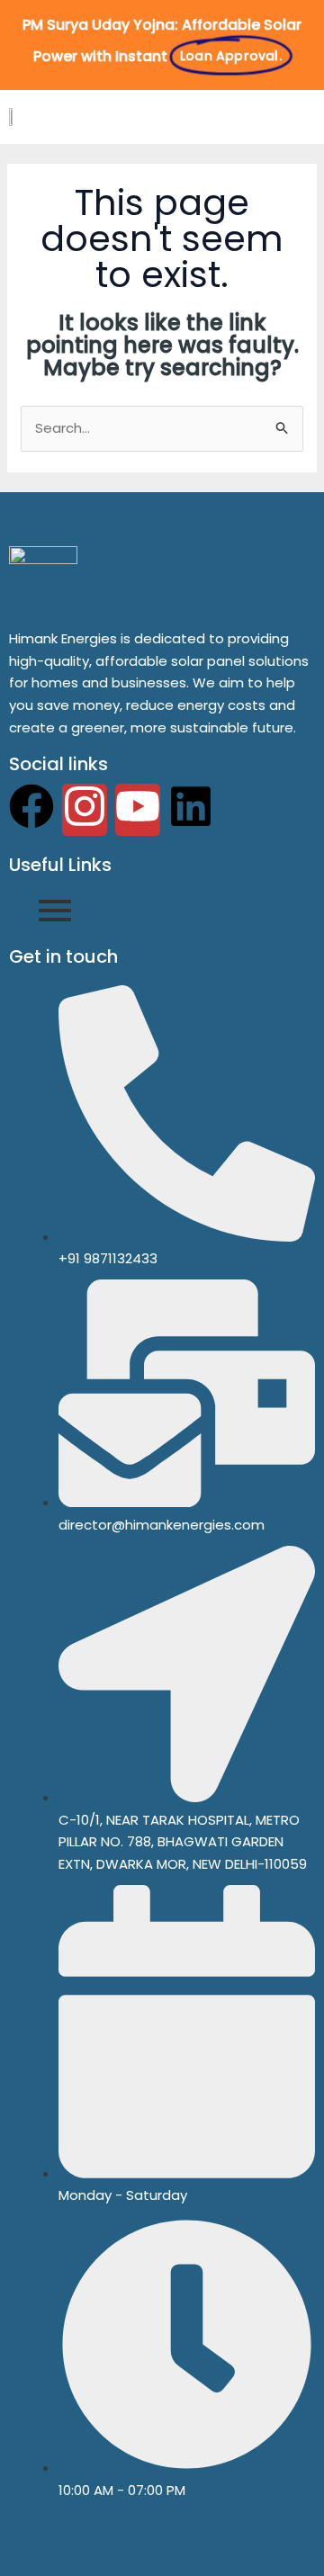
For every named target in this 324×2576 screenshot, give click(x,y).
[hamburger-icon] (293, 117)
